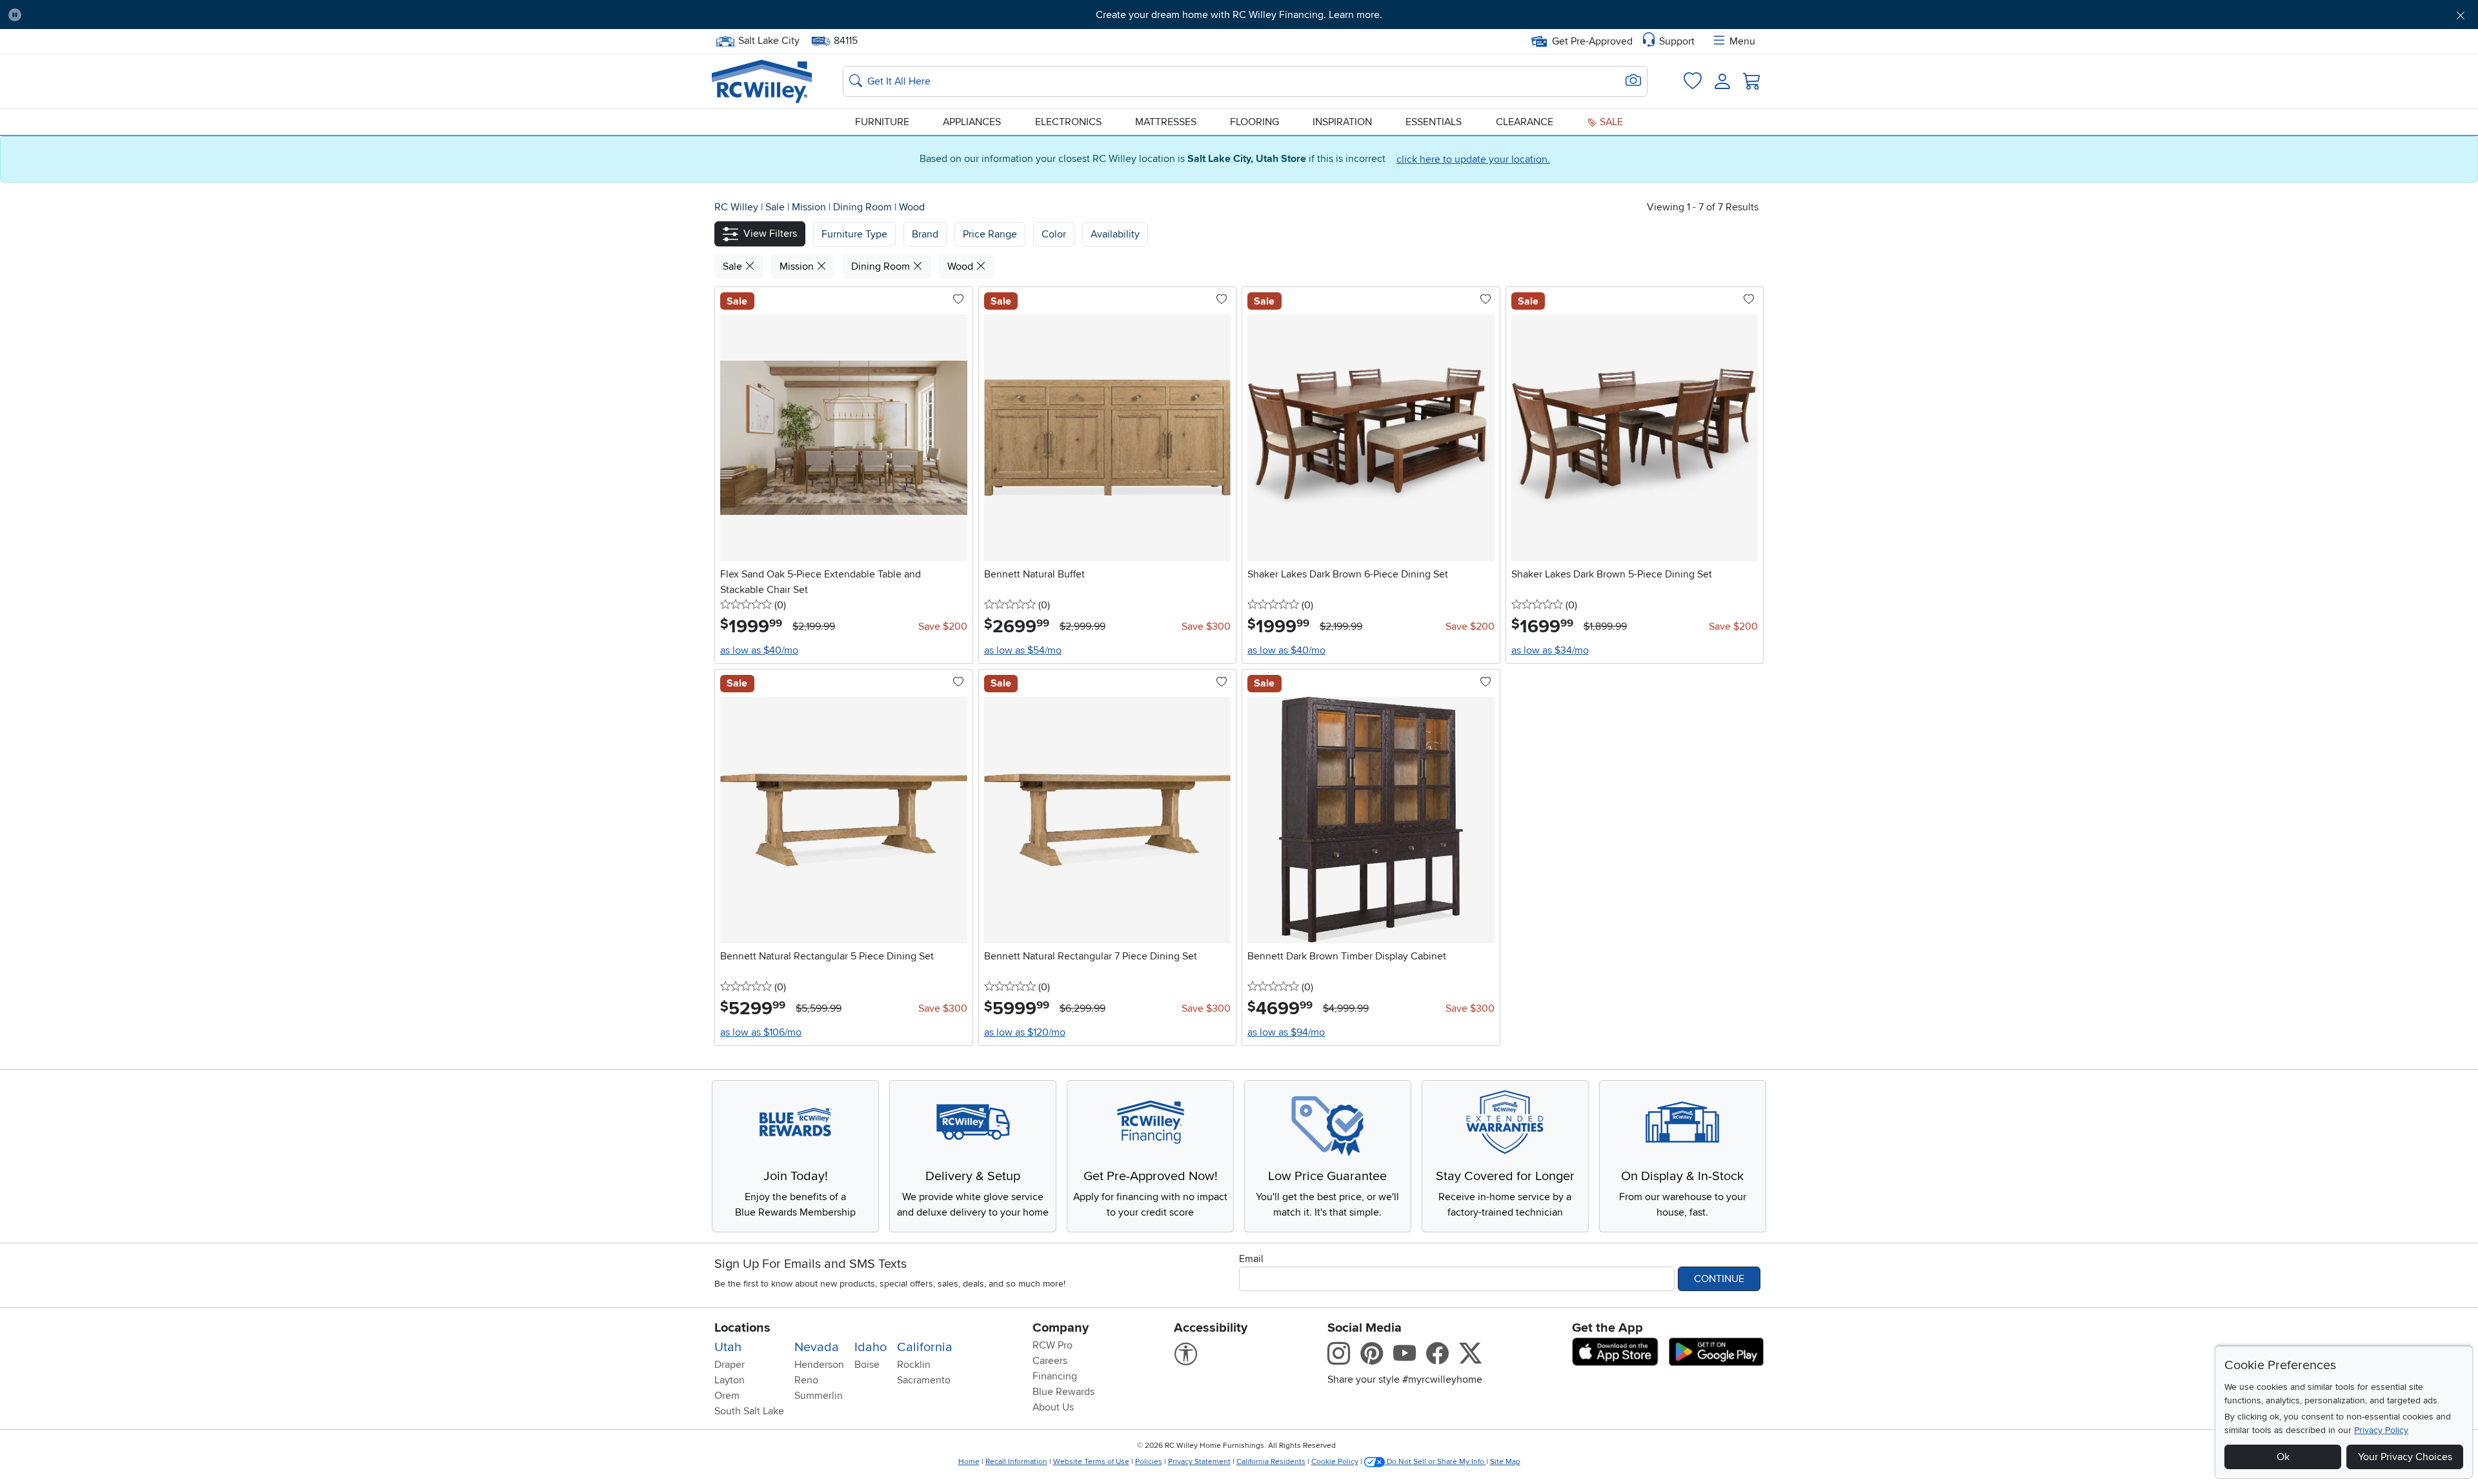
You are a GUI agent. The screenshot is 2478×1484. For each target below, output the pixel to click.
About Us (1053, 1407)
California (925, 1347)
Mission (810, 207)
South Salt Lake (749, 1411)
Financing (1055, 1376)
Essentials (1434, 122)
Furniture (882, 122)
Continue (1719, 1279)
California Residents (1271, 1462)
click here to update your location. (1473, 159)
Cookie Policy (1335, 1462)
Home (969, 1462)
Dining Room (864, 207)
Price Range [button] (990, 234)
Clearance (1525, 122)
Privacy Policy (2381, 1430)
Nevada (817, 1347)
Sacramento (924, 1380)
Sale (1610, 122)
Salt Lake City (769, 39)
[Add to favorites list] (958, 300)
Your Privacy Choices (2405, 1457)
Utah (728, 1347)
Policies (1149, 1462)
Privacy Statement (1199, 1462)
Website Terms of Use (1091, 1462)
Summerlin (819, 1396)
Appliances (972, 122)
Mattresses (1166, 122)
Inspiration (1342, 122)
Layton (730, 1380)
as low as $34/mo (1550, 650)
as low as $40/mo (759, 650)
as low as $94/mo (1286, 1032)
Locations (742, 1328)
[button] (219, 15)
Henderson (819, 1365)
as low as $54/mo (1023, 650)
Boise (867, 1365)
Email (1251, 1259)
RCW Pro (1053, 1345)
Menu (1742, 41)
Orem (727, 1396)
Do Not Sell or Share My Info (1435, 1462)
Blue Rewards (1063, 1392)
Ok (2283, 1457)
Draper (730, 1365)
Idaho (871, 1347)
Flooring (1254, 122)
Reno (806, 1380)
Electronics (1068, 122)
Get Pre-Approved (1592, 41)
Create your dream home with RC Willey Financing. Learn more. (1239, 15)
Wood (912, 207)
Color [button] (1054, 234)
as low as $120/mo (1025, 1032)
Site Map (1505, 1462)
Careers (1050, 1361)
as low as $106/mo (761, 1032)
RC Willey (736, 207)
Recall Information (1016, 1462)
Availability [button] (1115, 234)
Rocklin (914, 1365)
